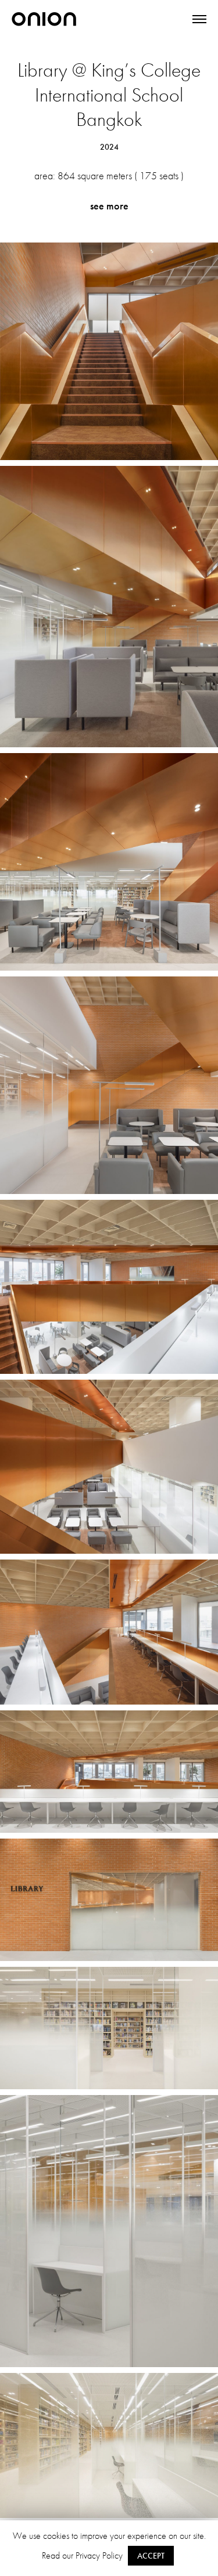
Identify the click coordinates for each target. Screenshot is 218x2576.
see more (109, 206)
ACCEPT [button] (151, 2556)
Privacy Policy (99, 2555)
